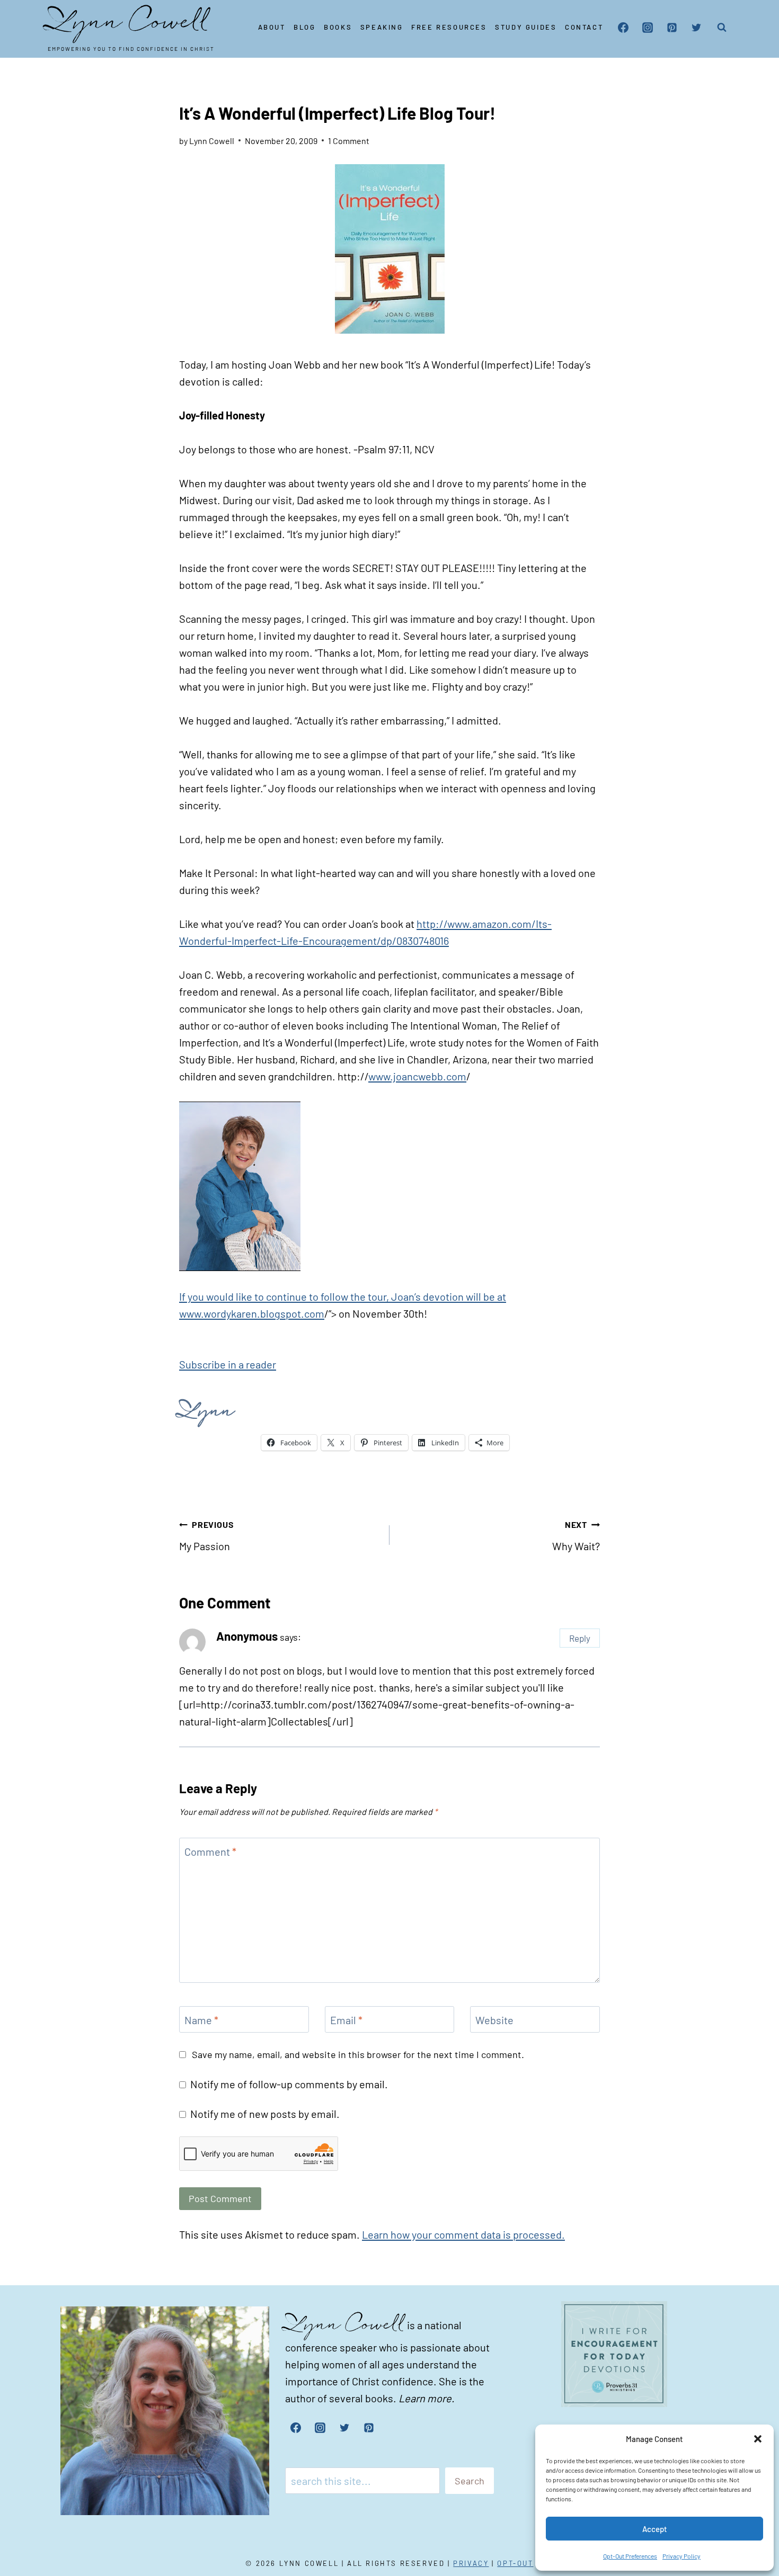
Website (494, 2020)
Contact (584, 27)
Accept (655, 2529)
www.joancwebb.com (417, 1076)
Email (346, 2020)
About (272, 27)
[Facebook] (623, 28)
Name (201, 2020)
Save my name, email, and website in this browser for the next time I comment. (358, 2054)
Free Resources (449, 27)
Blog (304, 27)
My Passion (206, 1536)
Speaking (382, 27)
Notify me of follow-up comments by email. (289, 2084)
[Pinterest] (672, 28)
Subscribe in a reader (228, 1364)
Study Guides (526, 27)
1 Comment (349, 141)
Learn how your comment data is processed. (463, 2234)
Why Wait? (576, 1536)
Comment (210, 1851)
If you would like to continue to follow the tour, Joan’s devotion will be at (343, 1296)
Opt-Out (515, 2563)
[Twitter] (696, 28)
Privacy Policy (681, 2556)
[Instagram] (648, 28)
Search (470, 2481)
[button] (758, 2439)
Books (338, 27)
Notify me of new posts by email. (265, 2114)
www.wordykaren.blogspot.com (252, 1313)
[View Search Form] (722, 28)
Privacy (471, 2563)
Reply (580, 1638)
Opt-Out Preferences (630, 2556)
